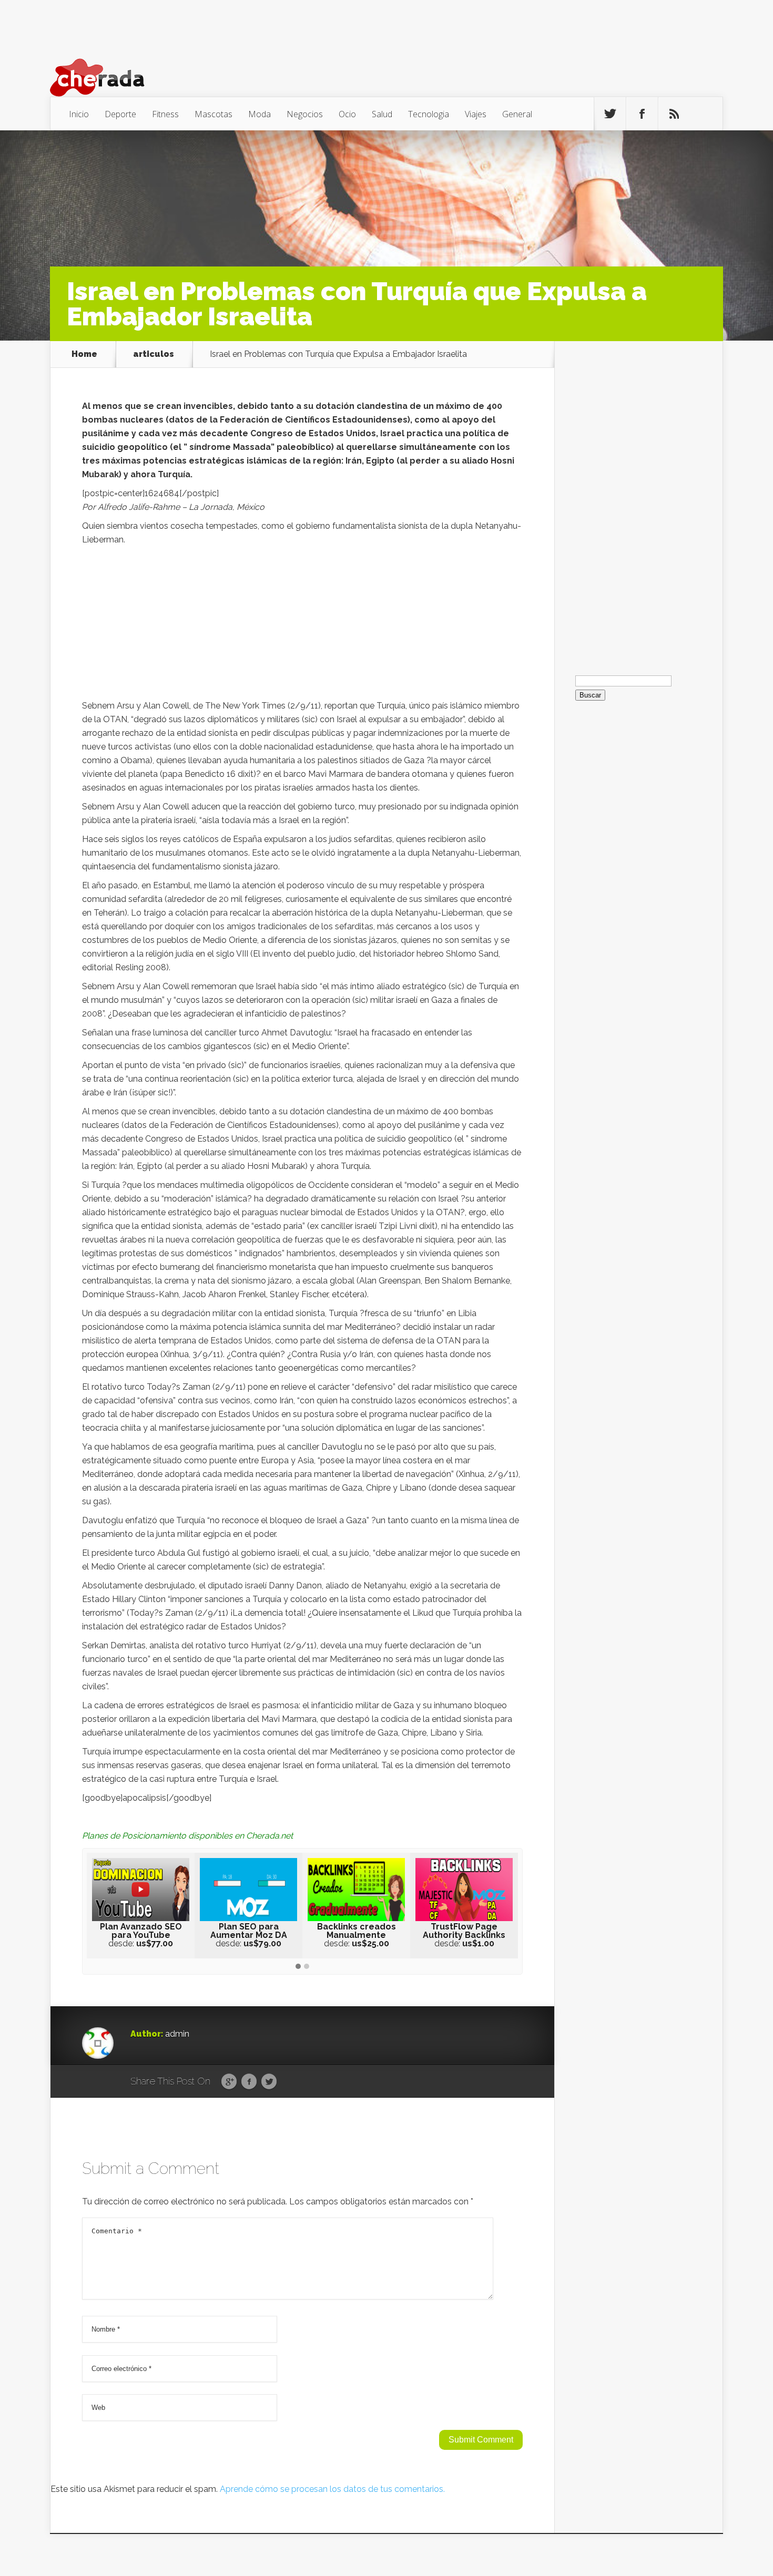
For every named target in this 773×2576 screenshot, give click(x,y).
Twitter (269, 2082)
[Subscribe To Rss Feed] (674, 114)
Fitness (165, 114)
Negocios (305, 114)
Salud (382, 114)
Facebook (249, 2082)
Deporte (120, 114)
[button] (298, 1967)
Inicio (79, 114)
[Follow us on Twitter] (610, 114)
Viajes (476, 114)
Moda (260, 114)
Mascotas (213, 114)
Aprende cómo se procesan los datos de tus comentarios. (332, 2489)
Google (229, 2082)
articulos (154, 354)
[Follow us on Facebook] (642, 114)
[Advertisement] (302, 625)
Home (84, 354)
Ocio (347, 114)
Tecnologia (429, 114)
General (517, 114)
